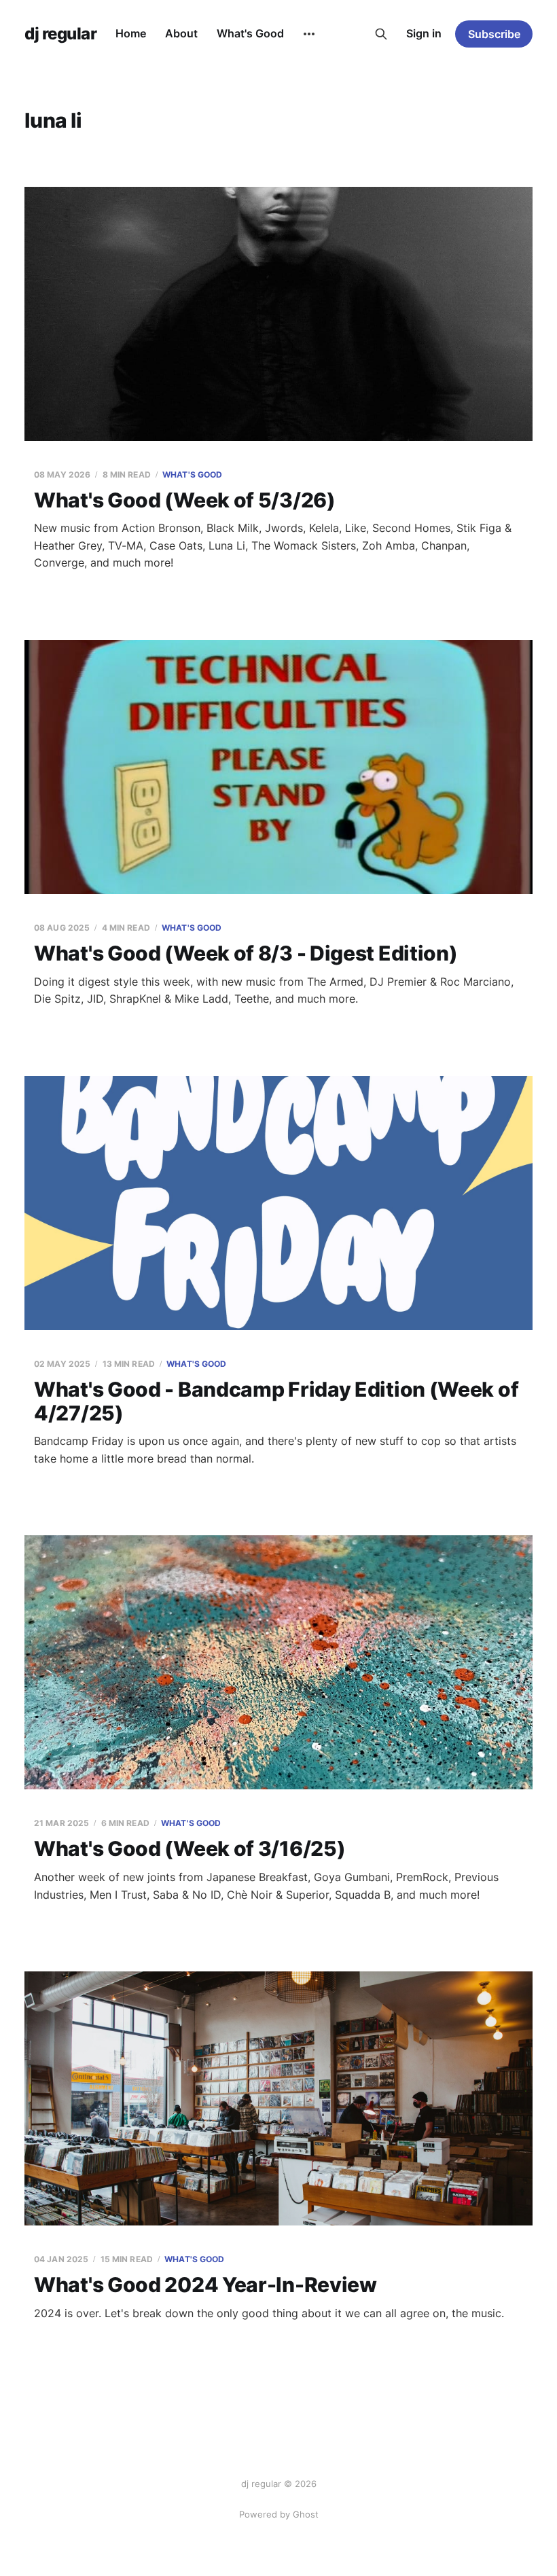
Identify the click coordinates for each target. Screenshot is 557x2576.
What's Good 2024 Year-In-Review (205, 2285)
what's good (192, 475)
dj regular (60, 34)
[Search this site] (381, 34)
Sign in (424, 33)
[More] (309, 34)
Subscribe (494, 34)
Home (131, 33)
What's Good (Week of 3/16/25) (190, 1848)
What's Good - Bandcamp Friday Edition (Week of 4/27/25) (276, 1401)
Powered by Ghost (279, 2514)
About (181, 33)
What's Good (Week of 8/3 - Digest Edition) (246, 953)
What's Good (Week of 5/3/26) (185, 500)
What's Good (250, 33)
